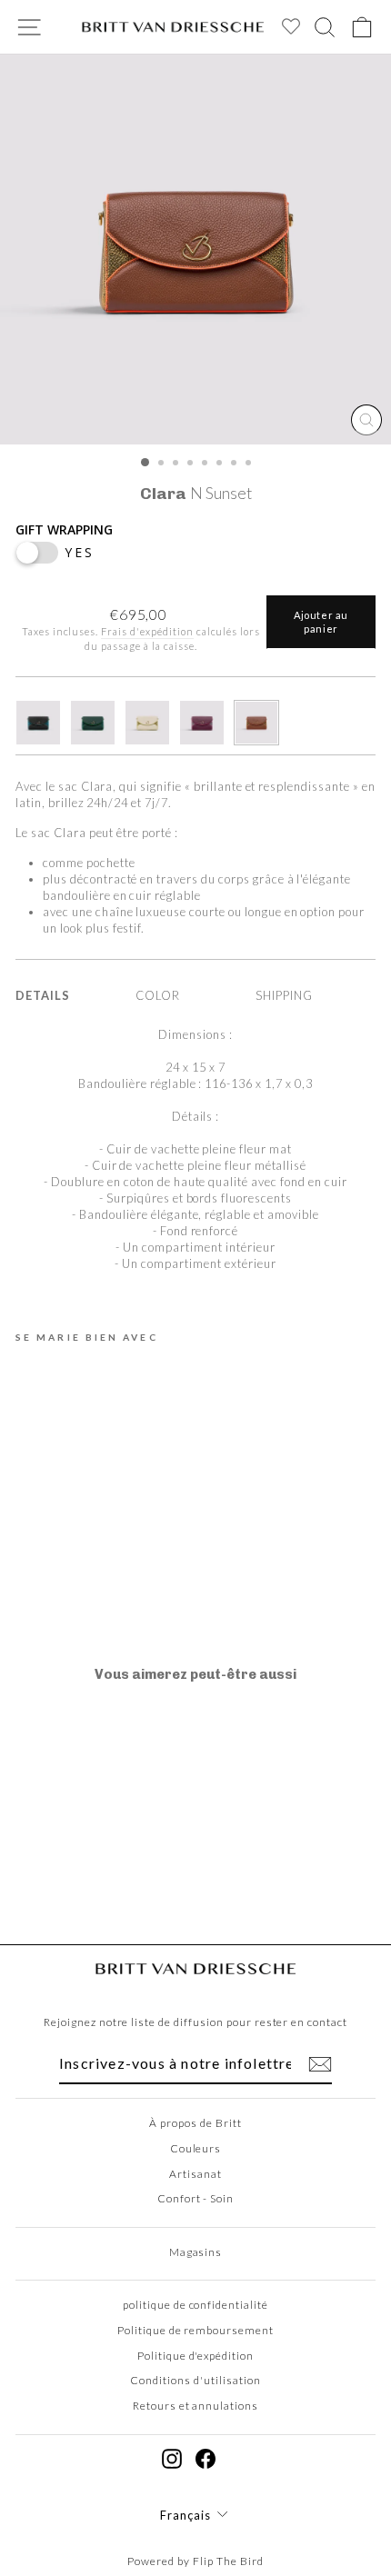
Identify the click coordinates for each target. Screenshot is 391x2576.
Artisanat (195, 2174)
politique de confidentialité (195, 2305)
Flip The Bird (228, 2561)
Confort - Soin (196, 2198)
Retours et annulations (195, 2406)
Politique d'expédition (195, 2356)
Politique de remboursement (195, 2330)
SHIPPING (284, 995)
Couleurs (196, 2148)
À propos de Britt (195, 2123)
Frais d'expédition (147, 631)
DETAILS (43, 995)
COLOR (158, 995)
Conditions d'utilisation (195, 2380)
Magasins (196, 2252)
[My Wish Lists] (286, 31)
